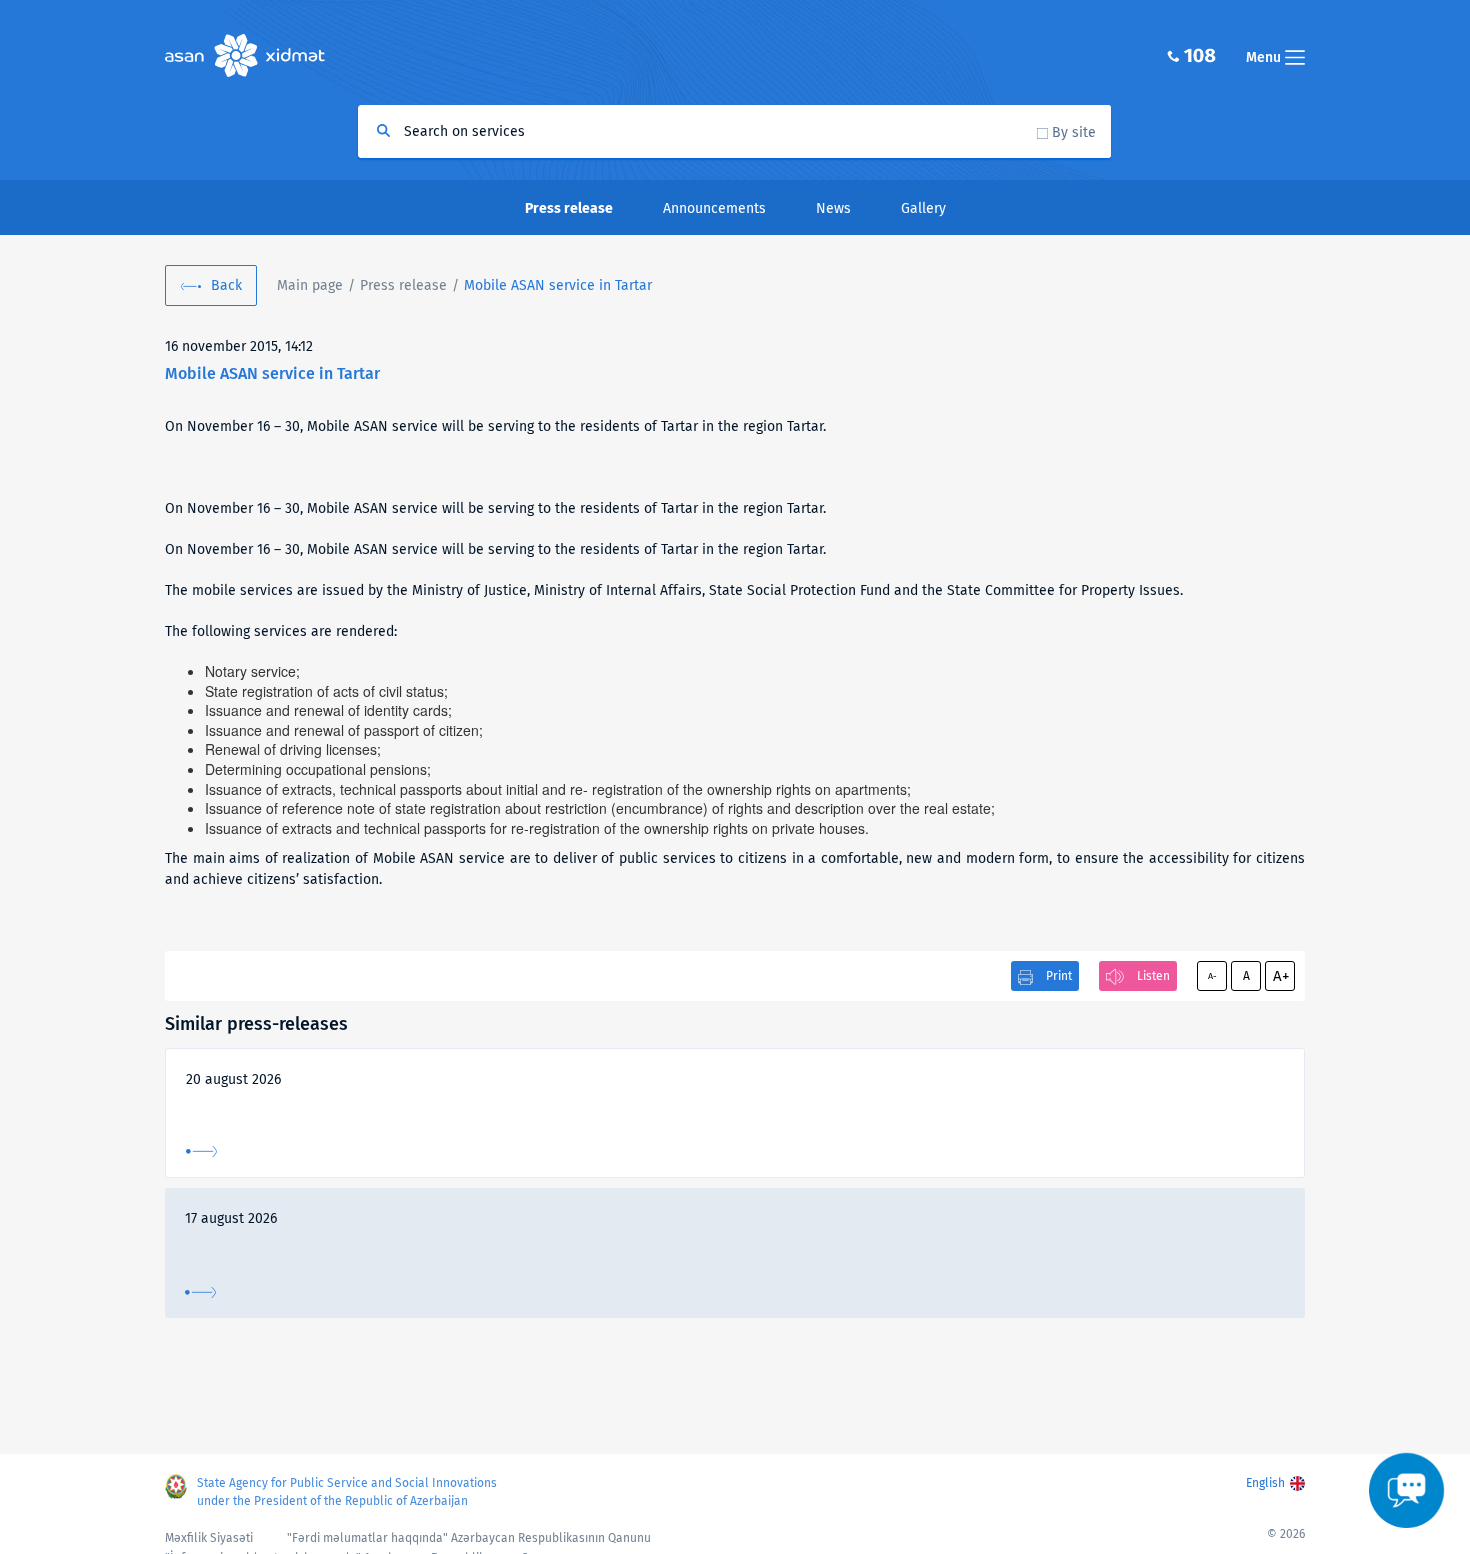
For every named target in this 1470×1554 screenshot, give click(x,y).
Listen (1153, 976)
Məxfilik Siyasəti (209, 1538)
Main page (310, 285)
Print (1059, 976)
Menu (1265, 57)
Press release (403, 285)
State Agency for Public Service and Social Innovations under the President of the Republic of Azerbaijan (347, 1492)
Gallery (923, 208)
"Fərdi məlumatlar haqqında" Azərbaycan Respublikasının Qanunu (469, 1538)
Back (226, 285)
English (1265, 1483)
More (201, 1151)
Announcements (714, 208)
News (833, 208)
